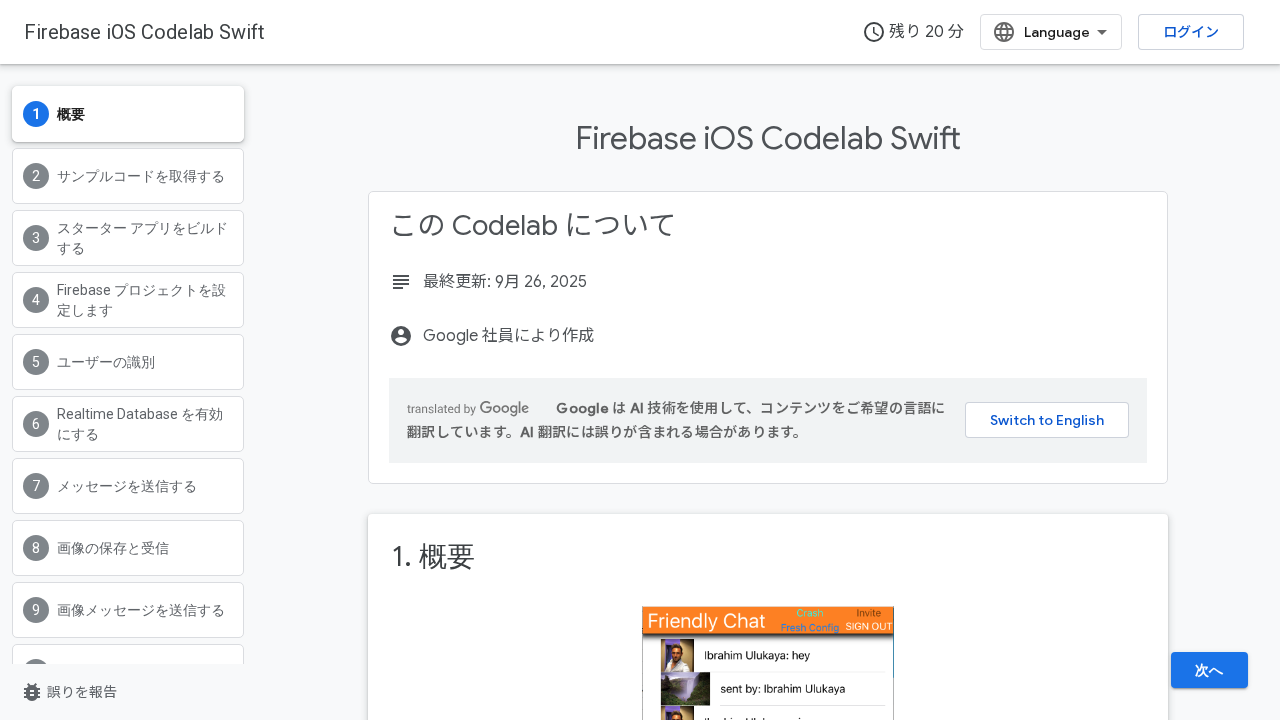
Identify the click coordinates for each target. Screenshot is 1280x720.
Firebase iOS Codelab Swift (144, 32)
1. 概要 (433, 556)
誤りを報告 (68, 692)
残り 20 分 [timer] (913, 32)
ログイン (1191, 32)
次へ (1209, 670)
